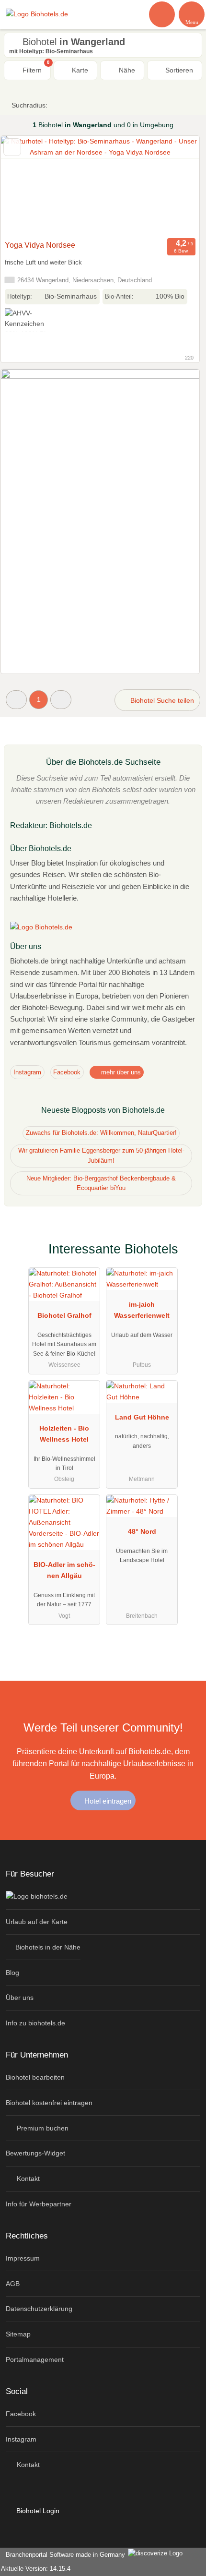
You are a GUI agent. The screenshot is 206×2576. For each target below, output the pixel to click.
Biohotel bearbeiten (35, 2077)
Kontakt (27, 2179)
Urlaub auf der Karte (37, 1922)
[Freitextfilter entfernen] (162, 14)
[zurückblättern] (25, 186)
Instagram (27, 1072)
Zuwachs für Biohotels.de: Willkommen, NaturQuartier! (101, 1133)
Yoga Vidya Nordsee (40, 245)
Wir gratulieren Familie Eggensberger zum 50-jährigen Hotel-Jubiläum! (101, 1156)
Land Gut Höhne (142, 1417)
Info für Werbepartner (39, 2204)
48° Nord (142, 1531)
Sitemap (18, 2334)
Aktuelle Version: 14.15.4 (36, 2569)
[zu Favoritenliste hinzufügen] (12, 147)
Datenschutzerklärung (39, 2309)
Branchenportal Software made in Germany (63, 2555)
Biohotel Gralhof (64, 1315)
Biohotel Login (37, 2511)
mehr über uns (120, 1072)
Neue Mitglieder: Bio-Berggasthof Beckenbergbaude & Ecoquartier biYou (101, 1183)
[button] (16, 700)
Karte (79, 70)
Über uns (20, 1998)
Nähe (126, 70)
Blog (12, 1973)
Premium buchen (42, 2128)
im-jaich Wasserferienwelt (142, 1310)
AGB (13, 2284)
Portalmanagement (35, 2359)
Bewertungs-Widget (35, 2153)
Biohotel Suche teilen (161, 700)
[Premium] (186, 1258)
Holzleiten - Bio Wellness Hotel (64, 1434)
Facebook (67, 1072)
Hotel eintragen (107, 1801)
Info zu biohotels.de (35, 2023)
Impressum (23, 2258)
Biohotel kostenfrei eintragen (49, 2103)
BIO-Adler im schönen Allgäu (64, 1570)
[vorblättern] (175, 186)
